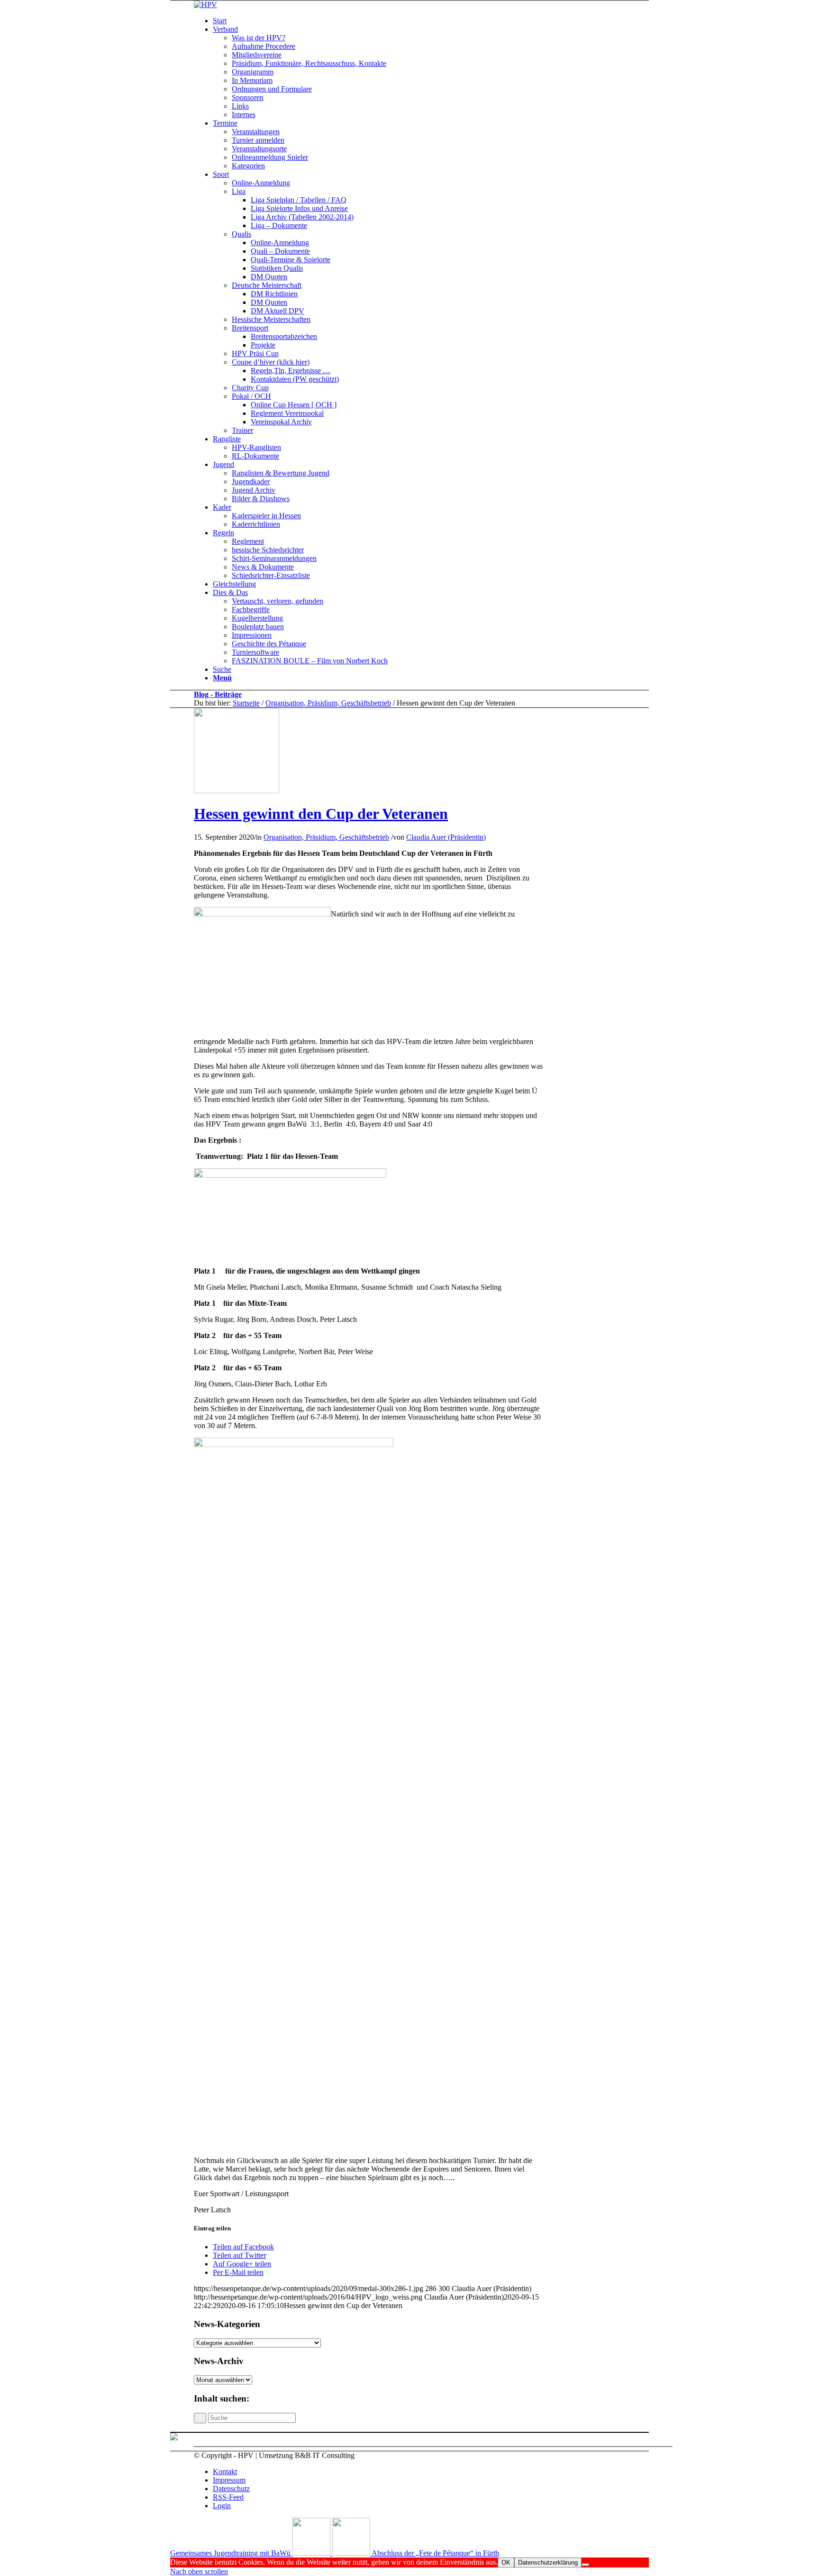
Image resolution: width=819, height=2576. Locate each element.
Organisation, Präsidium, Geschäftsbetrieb (328, 703)
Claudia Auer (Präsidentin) (446, 837)
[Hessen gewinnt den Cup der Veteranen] (237, 791)
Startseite (246, 703)
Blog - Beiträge (218, 694)
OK (506, 2562)
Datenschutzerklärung (548, 2562)
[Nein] (585, 2565)
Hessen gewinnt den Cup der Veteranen (321, 814)
